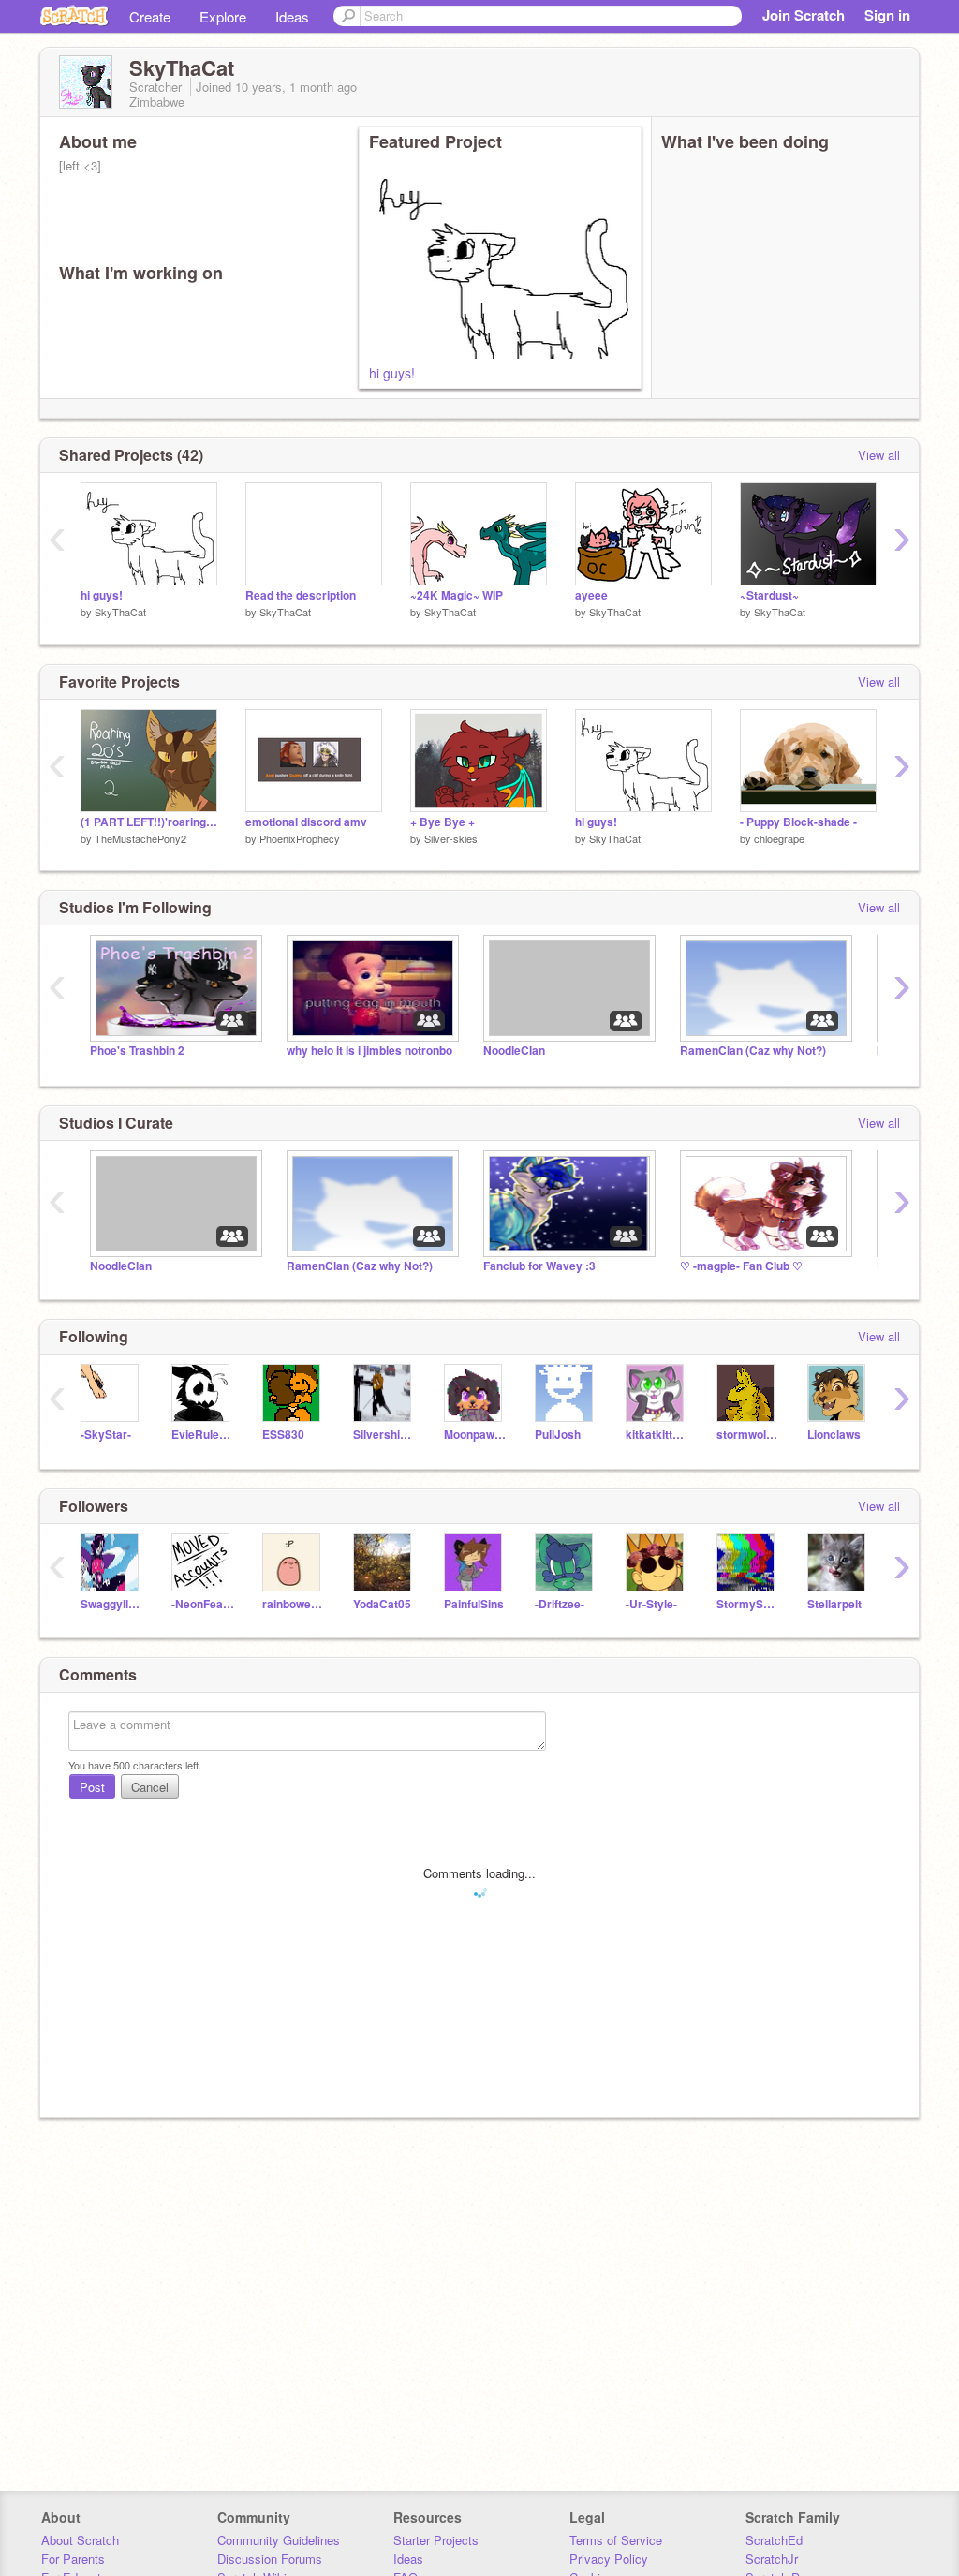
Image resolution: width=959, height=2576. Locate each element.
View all (879, 455)
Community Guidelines (279, 2540)
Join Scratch (804, 15)
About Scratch (80, 2540)
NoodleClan (514, 1051)
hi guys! (392, 373)
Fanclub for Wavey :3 (539, 1266)
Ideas (292, 16)
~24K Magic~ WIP (457, 595)
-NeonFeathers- (203, 1604)
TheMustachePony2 (140, 838)
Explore (223, 16)
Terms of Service (616, 2540)
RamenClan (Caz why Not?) (753, 1051)
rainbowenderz (294, 1604)
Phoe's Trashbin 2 (137, 1051)
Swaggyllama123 (112, 1604)
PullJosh (558, 1435)
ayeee (591, 595)
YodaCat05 (382, 1604)
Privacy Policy (609, 2559)
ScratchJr (772, 2559)
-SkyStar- (106, 1435)
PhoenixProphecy (300, 838)
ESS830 (283, 1435)
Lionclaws (834, 1435)
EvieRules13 (203, 1435)
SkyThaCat (120, 612)
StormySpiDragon (748, 1604)
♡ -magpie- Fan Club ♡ (741, 1266)
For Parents (73, 2559)
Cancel (150, 1787)
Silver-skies (451, 838)
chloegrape (779, 838)
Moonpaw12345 (475, 1435)
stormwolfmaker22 (748, 1435)
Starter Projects (436, 2540)
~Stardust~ (769, 595)
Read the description (301, 595)
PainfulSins (474, 1604)
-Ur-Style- (651, 1604)
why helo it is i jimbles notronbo (369, 1051)
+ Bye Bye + (443, 822)
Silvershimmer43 (384, 1435)
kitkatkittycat (657, 1435)
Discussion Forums (270, 2559)
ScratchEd (774, 2540)
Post (92, 1787)
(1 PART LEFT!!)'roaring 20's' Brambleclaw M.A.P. (149, 822)
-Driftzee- (560, 1604)
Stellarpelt (834, 1604)
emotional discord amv (306, 822)
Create (150, 16)
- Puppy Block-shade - (798, 822)
